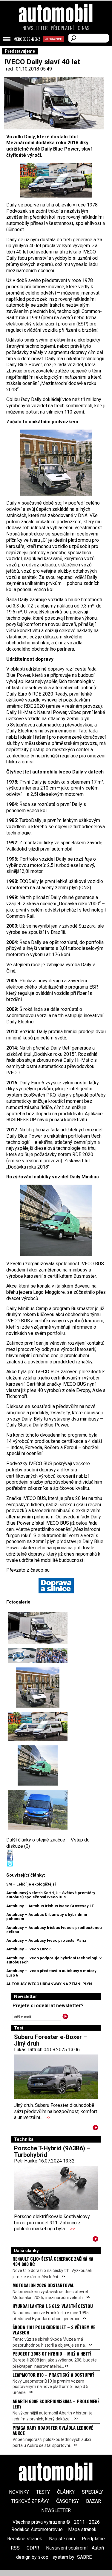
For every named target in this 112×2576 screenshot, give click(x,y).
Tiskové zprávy (30, 2501)
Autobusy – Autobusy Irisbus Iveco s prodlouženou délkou (54, 1930)
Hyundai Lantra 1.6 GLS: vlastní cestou (53, 2306)
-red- (10, 69)
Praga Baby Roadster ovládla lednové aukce (53, 2430)
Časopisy (67, 2501)
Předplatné (63, 28)
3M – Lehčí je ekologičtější (31, 1884)
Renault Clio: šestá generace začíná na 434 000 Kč (53, 2261)
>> (48, 2117)
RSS (15, 2548)
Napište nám (62, 2539)
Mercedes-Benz (27, 39)
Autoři (98, 2548)
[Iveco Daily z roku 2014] (38, 1810)
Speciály (92, 2492)
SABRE (84, 2557)
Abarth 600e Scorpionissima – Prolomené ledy (56, 2404)
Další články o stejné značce (36, 1840)
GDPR (33, 2548)
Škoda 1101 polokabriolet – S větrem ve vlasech (54, 2330)
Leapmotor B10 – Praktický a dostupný (53, 2375)
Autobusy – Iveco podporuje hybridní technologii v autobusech (54, 1960)
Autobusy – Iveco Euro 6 (29, 1949)
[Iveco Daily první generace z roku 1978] (56, 463)
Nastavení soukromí (67, 2548)
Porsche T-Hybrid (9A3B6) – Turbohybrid (52, 2151)
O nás (84, 28)
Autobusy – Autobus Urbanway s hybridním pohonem (47, 1917)
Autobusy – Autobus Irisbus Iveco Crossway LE (50, 1906)
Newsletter (35, 28)
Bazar (93, 2501)
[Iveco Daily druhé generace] (56, 1220)
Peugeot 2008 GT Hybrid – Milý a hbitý (52, 2353)
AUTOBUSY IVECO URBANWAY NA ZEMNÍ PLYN (49, 1984)
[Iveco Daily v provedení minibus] (56, 180)
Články (66, 2492)
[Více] (95, 2129)
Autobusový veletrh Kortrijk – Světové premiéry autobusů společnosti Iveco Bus (51, 1895)
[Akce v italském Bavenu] (38, 1656)
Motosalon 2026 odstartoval (43, 2285)
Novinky (19, 2492)
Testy (43, 2492)
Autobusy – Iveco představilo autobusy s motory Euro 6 (51, 1973)
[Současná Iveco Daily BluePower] (38, 1628)
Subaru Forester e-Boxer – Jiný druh (50, 2040)
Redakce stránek (25, 2539)
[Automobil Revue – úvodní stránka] (56, 47)
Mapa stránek (82, 2529)
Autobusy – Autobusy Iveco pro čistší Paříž (46, 1940)
